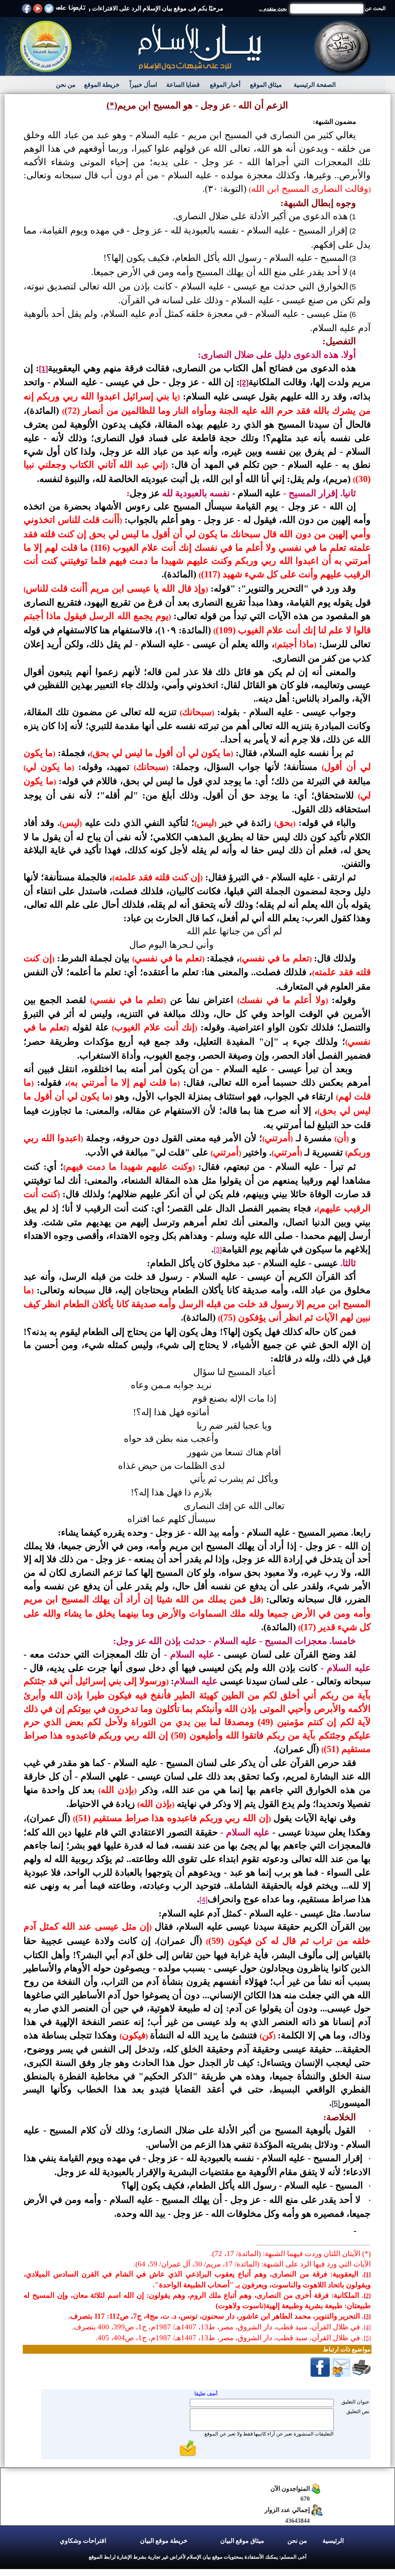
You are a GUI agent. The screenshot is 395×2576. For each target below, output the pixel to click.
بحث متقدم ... (273, 9)
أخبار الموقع (225, 85)
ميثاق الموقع (266, 85)
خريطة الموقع (102, 85)
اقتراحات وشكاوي (83, 2541)
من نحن (66, 85)
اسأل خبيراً (143, 85)
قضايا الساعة (183, 85)
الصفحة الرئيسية (315, 85)
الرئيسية (333, 2541)
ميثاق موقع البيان (242, 2541)
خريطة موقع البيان (164, 2541)
